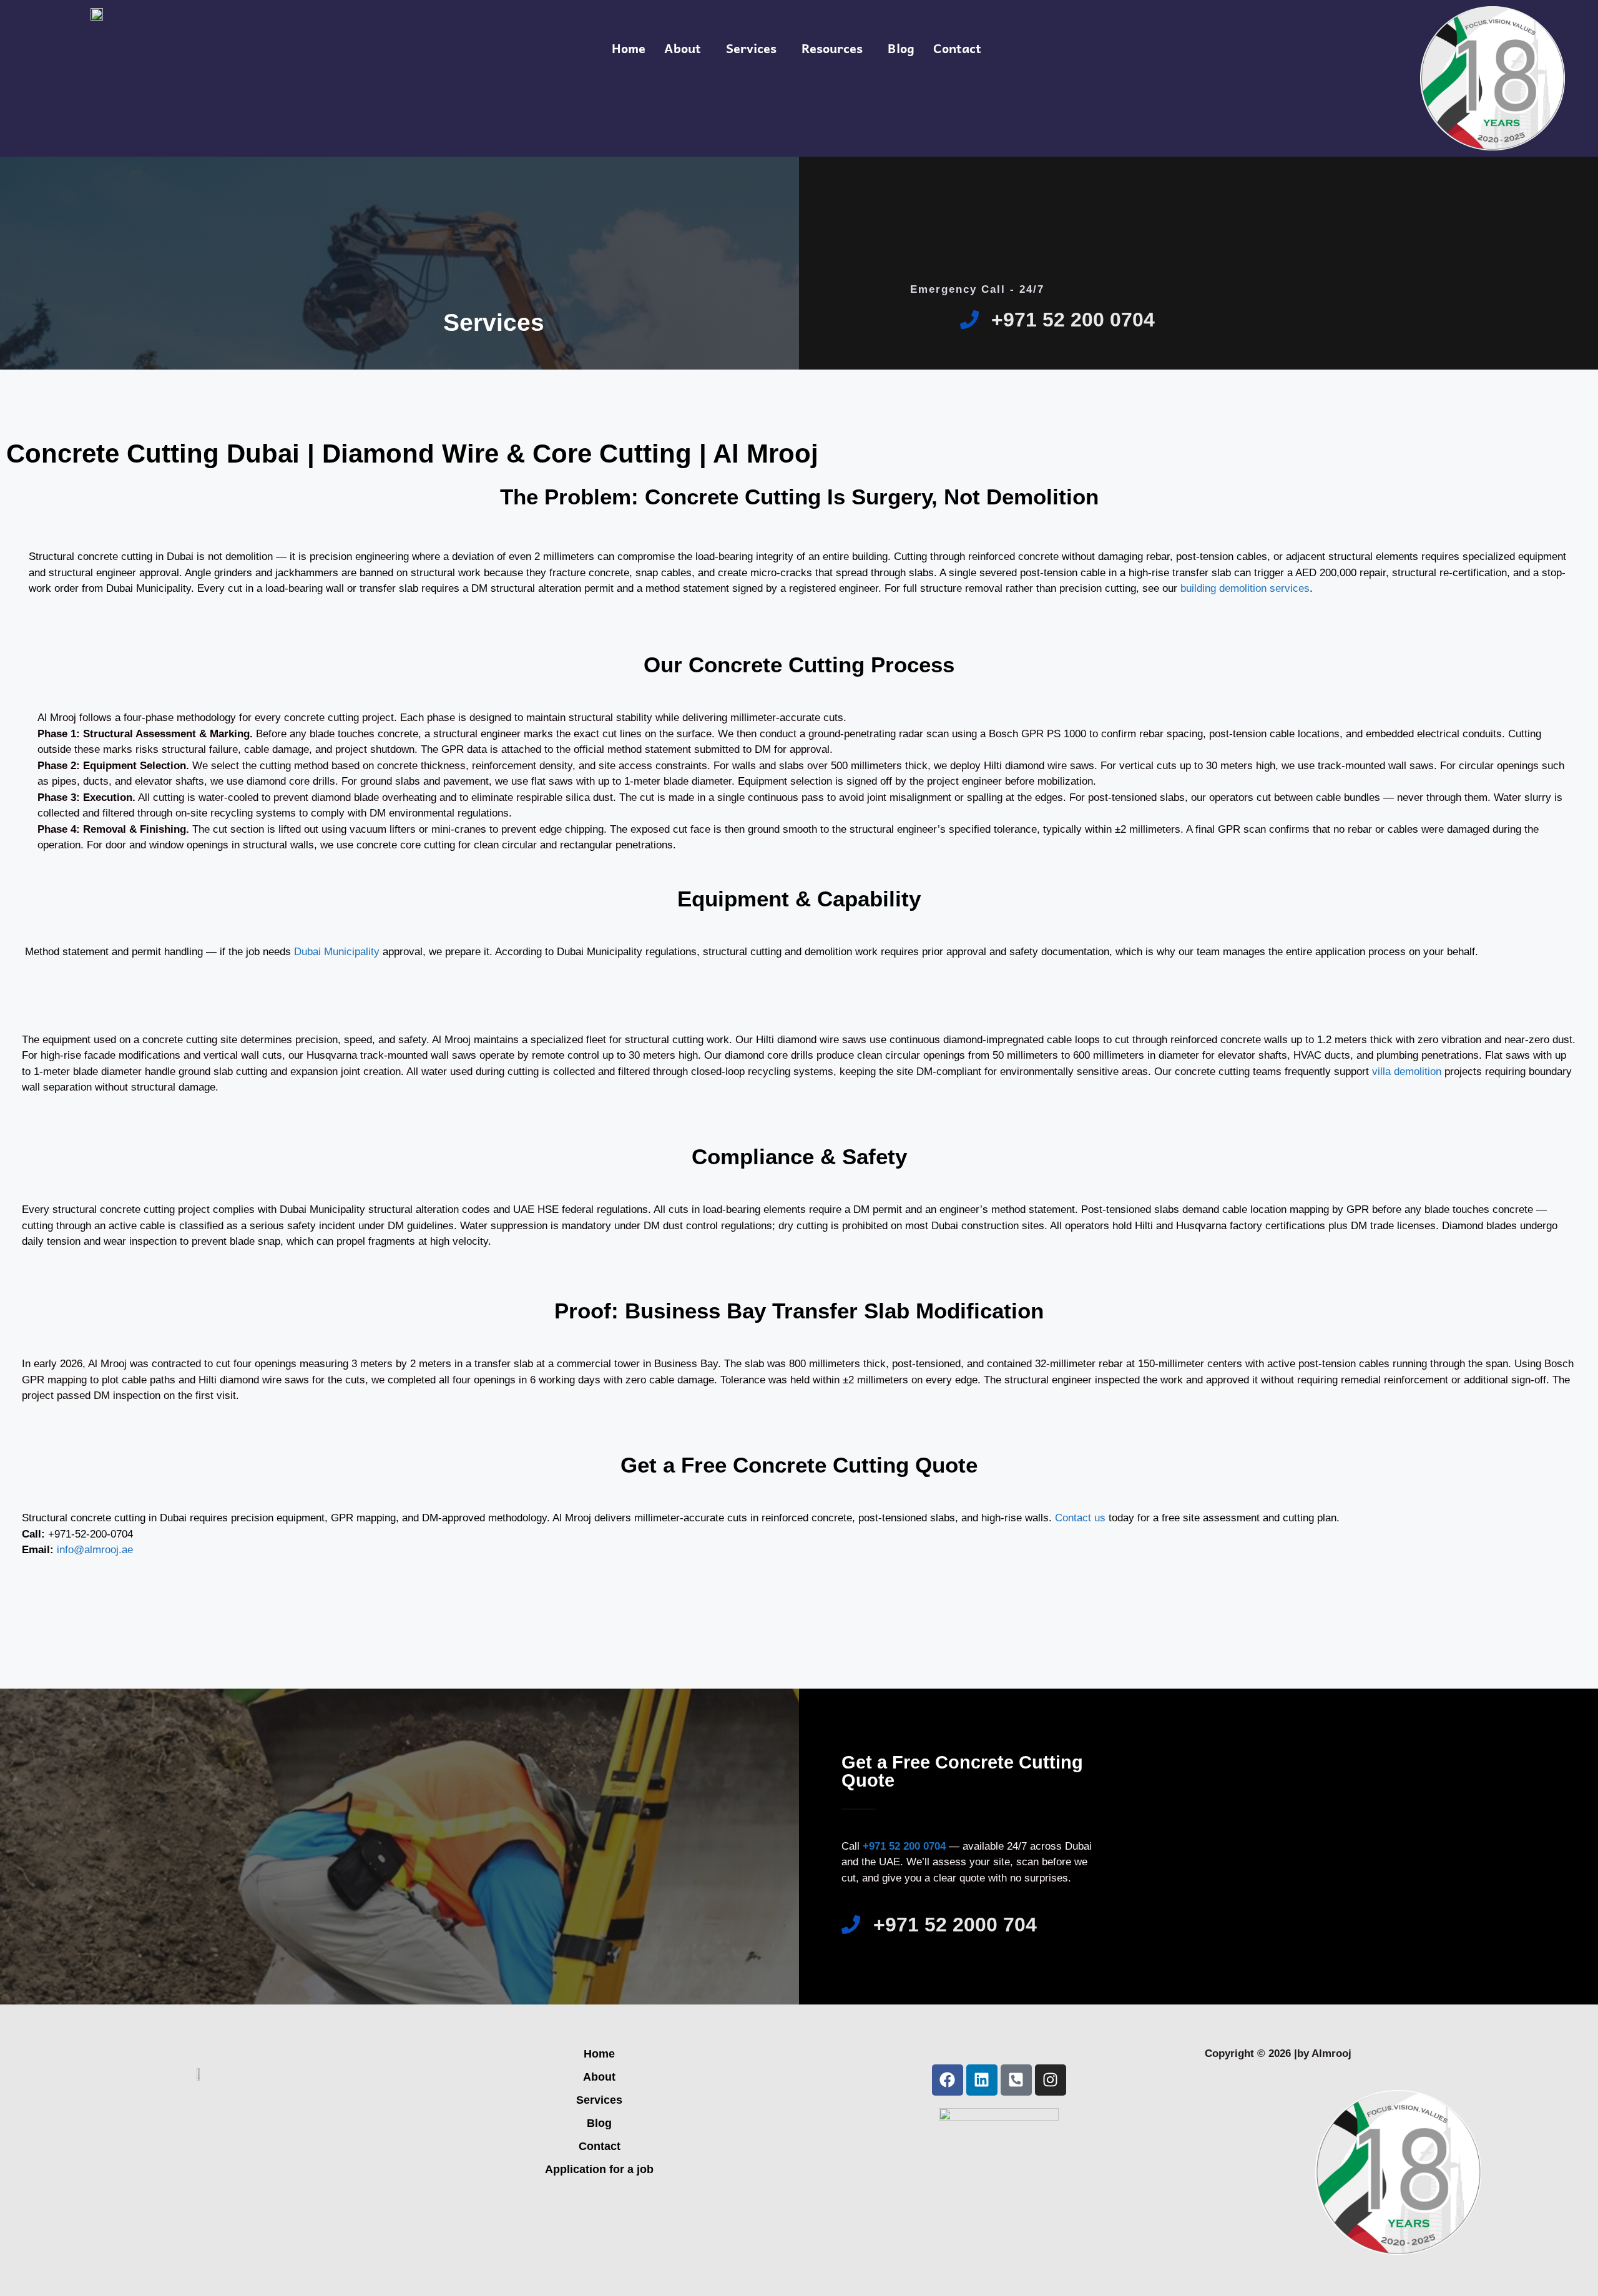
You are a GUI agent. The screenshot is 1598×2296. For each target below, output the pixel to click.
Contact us (1080, 1518)
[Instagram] (1051, 2080)
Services (751, 48)
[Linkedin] (982, 2080)
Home (629, 48)
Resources (832, 48)
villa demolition (1407, 1072)
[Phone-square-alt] (1016, 2080)
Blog (901, 48)
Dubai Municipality (335, 952)
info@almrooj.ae (95, 1550)
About (683, 48)
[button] (686, 48)
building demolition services (1245, 588)
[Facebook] (948, 2080)
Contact (957, 48)
